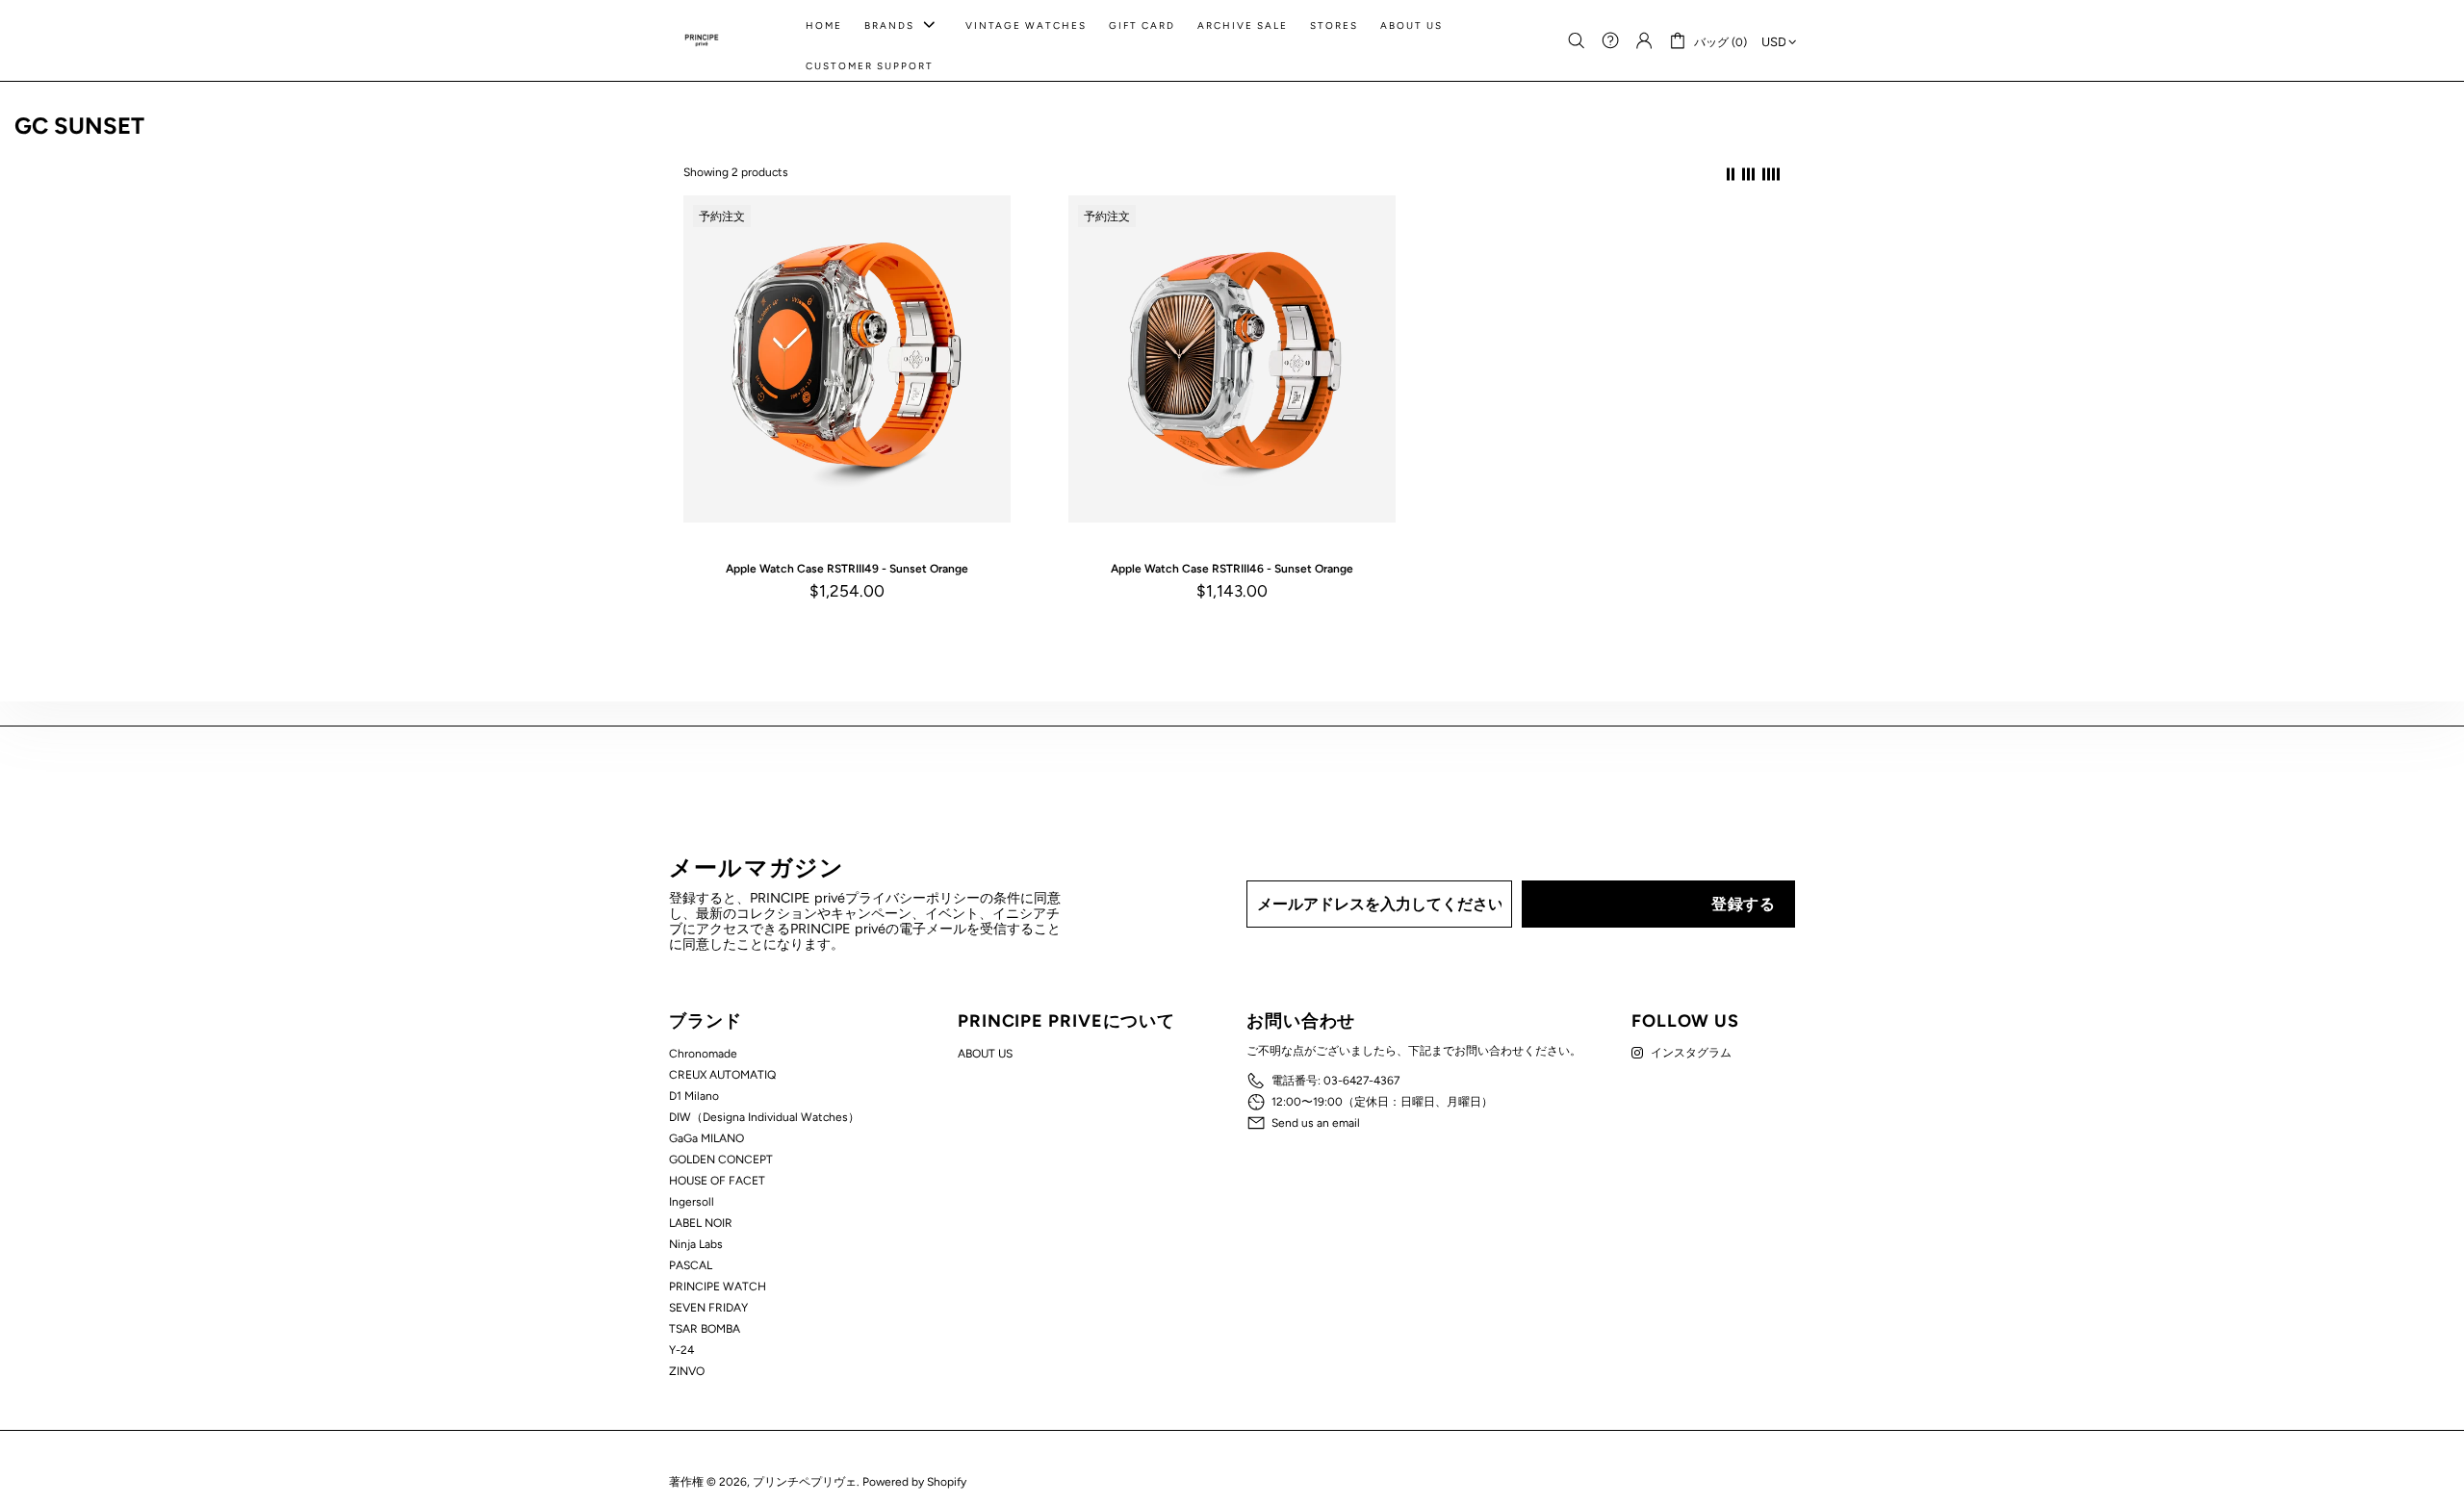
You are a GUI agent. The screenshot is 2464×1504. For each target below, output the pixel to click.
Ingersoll (692, 1202)
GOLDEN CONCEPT (721, 1160)
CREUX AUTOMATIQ (722, 1075)
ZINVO (687, 1371)
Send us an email (1316, 1123)
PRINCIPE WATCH (718, 1287)
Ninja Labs (696, 1244)
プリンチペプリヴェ (702, 40)
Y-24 (681, 1350)
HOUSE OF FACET (717, 1181)
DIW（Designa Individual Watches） (764, 1117)
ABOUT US (985, 1054)
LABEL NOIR (701, 1223)
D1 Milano (694, 1096)
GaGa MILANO (706, 1138)
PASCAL (691, 1265)
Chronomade (703, 1054)
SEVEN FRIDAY (708, 1308)
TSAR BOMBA (705, 1329)
